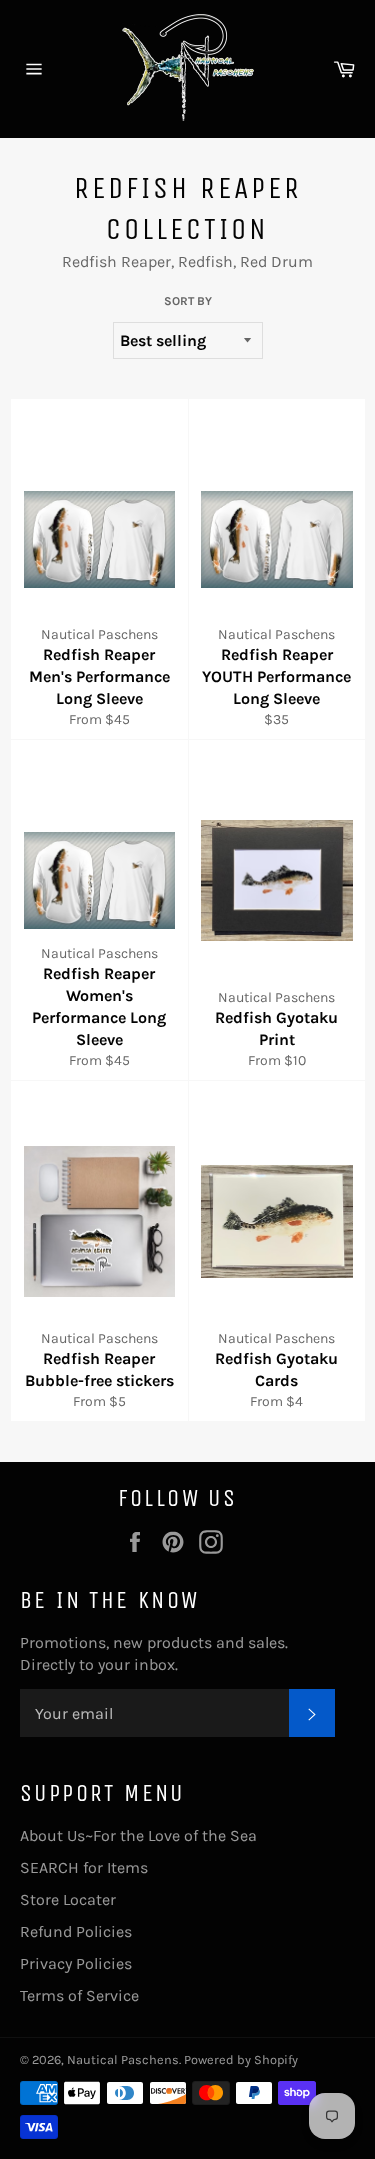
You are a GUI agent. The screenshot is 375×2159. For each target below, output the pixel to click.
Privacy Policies (76, 1963)
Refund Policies (76, 1931)
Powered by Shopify (241, 2059)
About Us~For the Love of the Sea (138, 1835)
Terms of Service (79, 1995)
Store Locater (68, 1899)
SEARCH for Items (84, 1867)
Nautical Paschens (123, 2059)
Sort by (188, 301)
